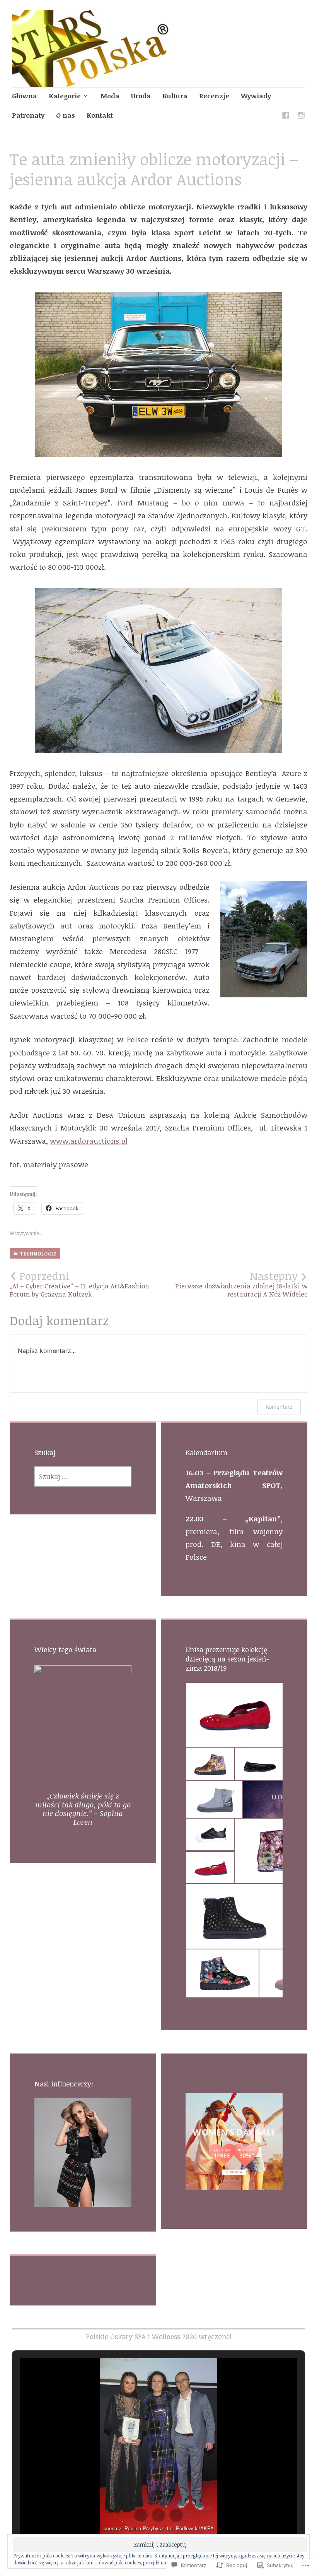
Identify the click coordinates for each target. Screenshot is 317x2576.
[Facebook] (286, 117)
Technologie (38, 1254)
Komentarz (279, 1407)
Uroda (141, 96)
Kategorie (65, 96)
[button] (234, 1715)
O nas (66, 115)
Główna (25, 96)
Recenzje (214, 96)
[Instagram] (301, 117)
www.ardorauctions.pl (89, 1141)
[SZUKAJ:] (83, 1476)
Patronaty (28, 115)
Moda (110, 96)
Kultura (175, 96)
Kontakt (100, 115)
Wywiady (256, 96)
